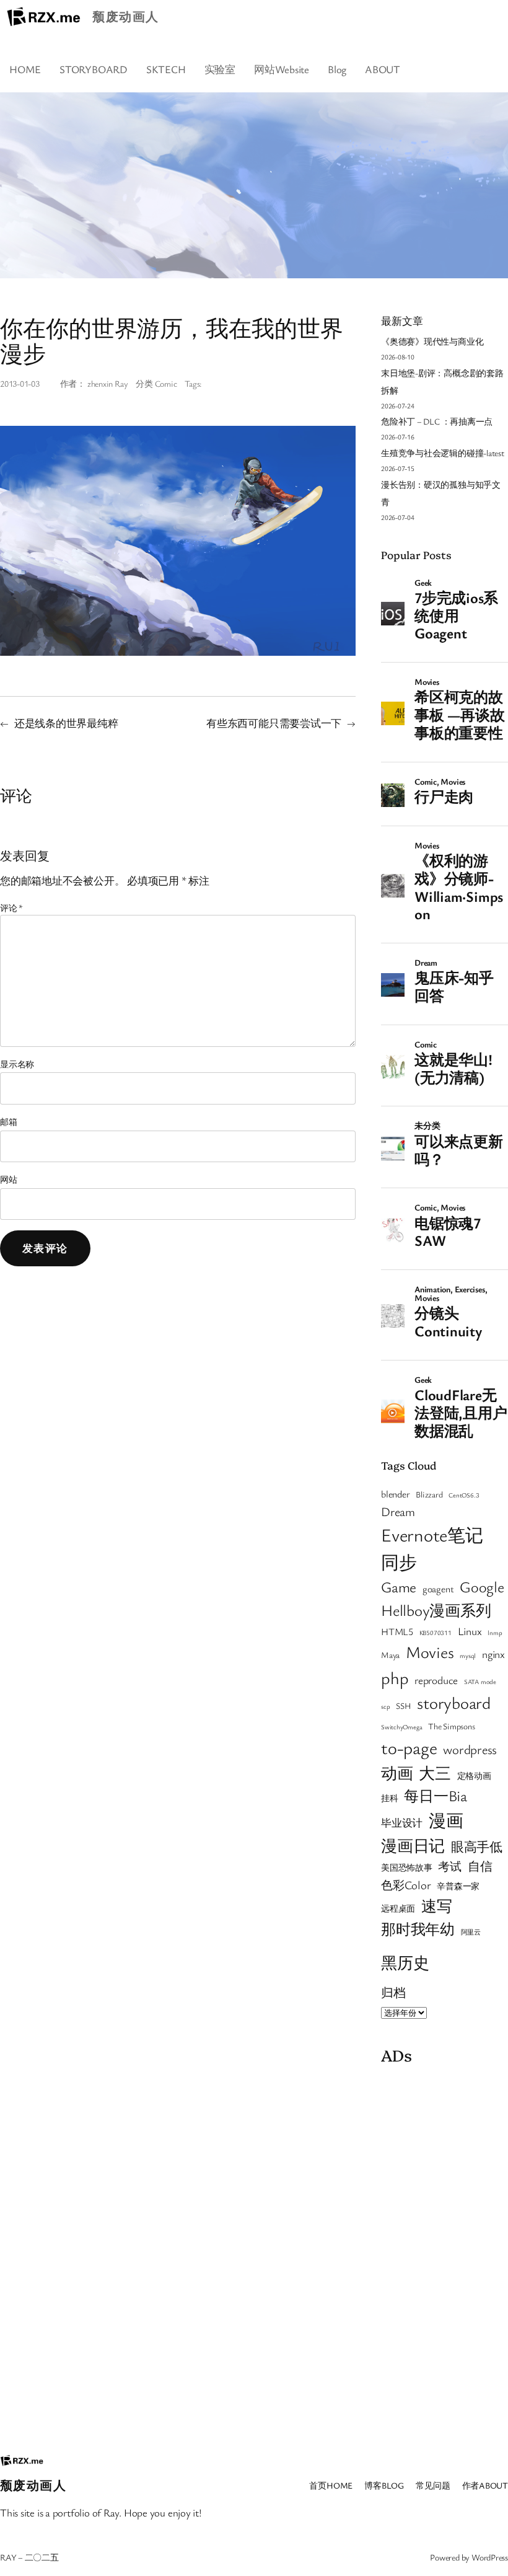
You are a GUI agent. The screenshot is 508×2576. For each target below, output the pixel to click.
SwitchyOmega (401, 1727)
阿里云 (471, 1932)
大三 (435, 1773)
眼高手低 (477, 1846)
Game (399, 1587)
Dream (398, 1511)
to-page (409, 1747)
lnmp (495, 1633)
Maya (390, 1655)
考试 (450, 1866)
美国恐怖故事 (407, 1868)
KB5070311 (436, 1633)
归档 (393, 1992)
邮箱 (9, 1122)
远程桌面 (398, 1908)
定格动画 (474, 1776)
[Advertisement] (444, 2256)
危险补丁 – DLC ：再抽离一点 (437, 421)
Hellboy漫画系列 (436, 1610)
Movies (430, 1652)
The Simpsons (451, 1726)
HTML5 (397, 1631)
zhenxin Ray (108, 383)
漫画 (446, 1820)
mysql (468, 1656)
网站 (9, 1179)
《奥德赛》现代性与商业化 (432, 341)
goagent (438, 1589)
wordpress (470, 1749)
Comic (166, 383)
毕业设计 (402, 1823)
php (395, 1678)
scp (385, 1706)
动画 (397, 1773)
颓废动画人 (125, 16)
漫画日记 (413, 1845)
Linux (470, 1631)
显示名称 (17, 1064)
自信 (480, 1866)
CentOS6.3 (464, 1495)
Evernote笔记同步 (432, 1548)
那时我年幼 (418, 1929)
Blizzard (429, 1494)
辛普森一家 (458, 1886)
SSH (403, 1706)
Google (482, 1586)
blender (395, 1494)
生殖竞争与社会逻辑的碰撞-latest (443, 453)
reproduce (436, 1680)
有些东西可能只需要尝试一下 (274, 723)
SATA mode (480, 1682)
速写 (437, 1906)
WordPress (490, 2557)
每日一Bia (436, 1795)
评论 (11, 908)
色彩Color (406, 1885)
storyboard (454, 1703)
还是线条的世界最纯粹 (66, 723)
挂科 (390, 1798)
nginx (493, 1654)
